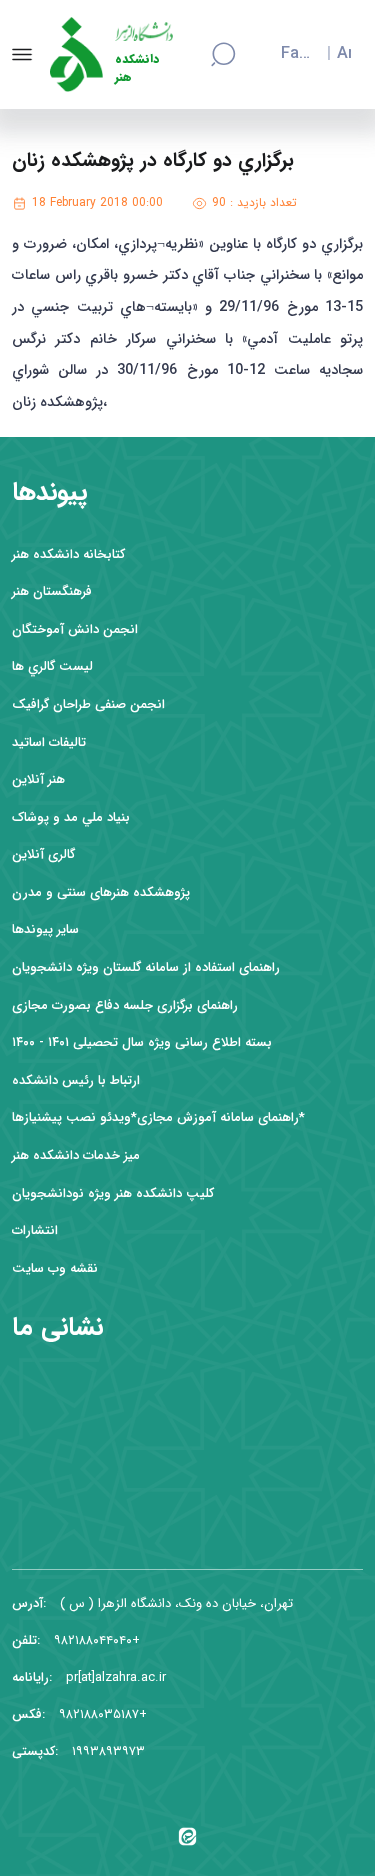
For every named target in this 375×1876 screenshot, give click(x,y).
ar (344, 54)
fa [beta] (290, 54)
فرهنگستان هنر (52, 591)
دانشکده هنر (137, 68)
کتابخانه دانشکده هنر (68, 554)
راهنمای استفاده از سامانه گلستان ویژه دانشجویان (146, 967)
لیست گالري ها (52, 666)
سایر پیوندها (45, 929)
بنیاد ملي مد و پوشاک (71, 817)
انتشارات (35, 1230)
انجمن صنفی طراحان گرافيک (88, 704)
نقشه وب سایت (55, 1268)
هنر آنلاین (38, 779)
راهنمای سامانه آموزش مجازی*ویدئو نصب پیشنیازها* (158, 1117)
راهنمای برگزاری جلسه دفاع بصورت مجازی (125, 1005)
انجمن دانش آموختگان (75, 629)
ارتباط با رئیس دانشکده (76, 1080)
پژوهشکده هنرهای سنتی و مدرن (101, 892)
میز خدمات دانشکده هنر (76, 1155)
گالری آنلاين (43, 854)
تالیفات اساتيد (49, 742)
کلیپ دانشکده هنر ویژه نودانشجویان (113, 1193)
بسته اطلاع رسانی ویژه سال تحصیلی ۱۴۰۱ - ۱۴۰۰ (142, 1042)
